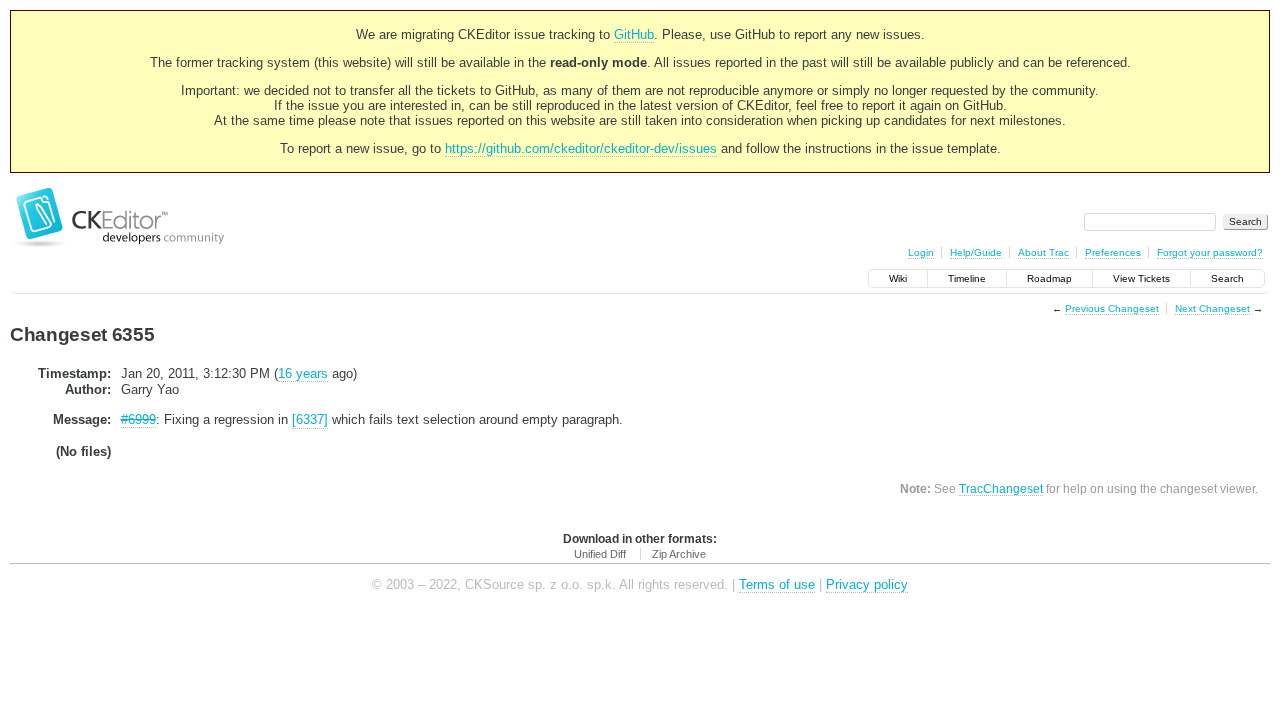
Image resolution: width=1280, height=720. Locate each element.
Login (921, 252)
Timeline (967, 278)
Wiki (898, 278)
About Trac (1043, 252)
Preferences (1113, 252)
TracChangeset (1001, 488)
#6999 (138, 419)
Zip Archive (679, 554)
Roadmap (1049, 278)
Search (1227, 278)
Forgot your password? (1210, 252)
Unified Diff (600, 554)
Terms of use (777, 584)
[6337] (310, 419)
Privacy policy (867, 584)
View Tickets (1141, 278)
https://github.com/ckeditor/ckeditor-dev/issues (581, 148)
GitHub (634, 34)
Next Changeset (1212, 308)
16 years (303, 373)
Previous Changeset (1112, 308)
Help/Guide (976, 252)
